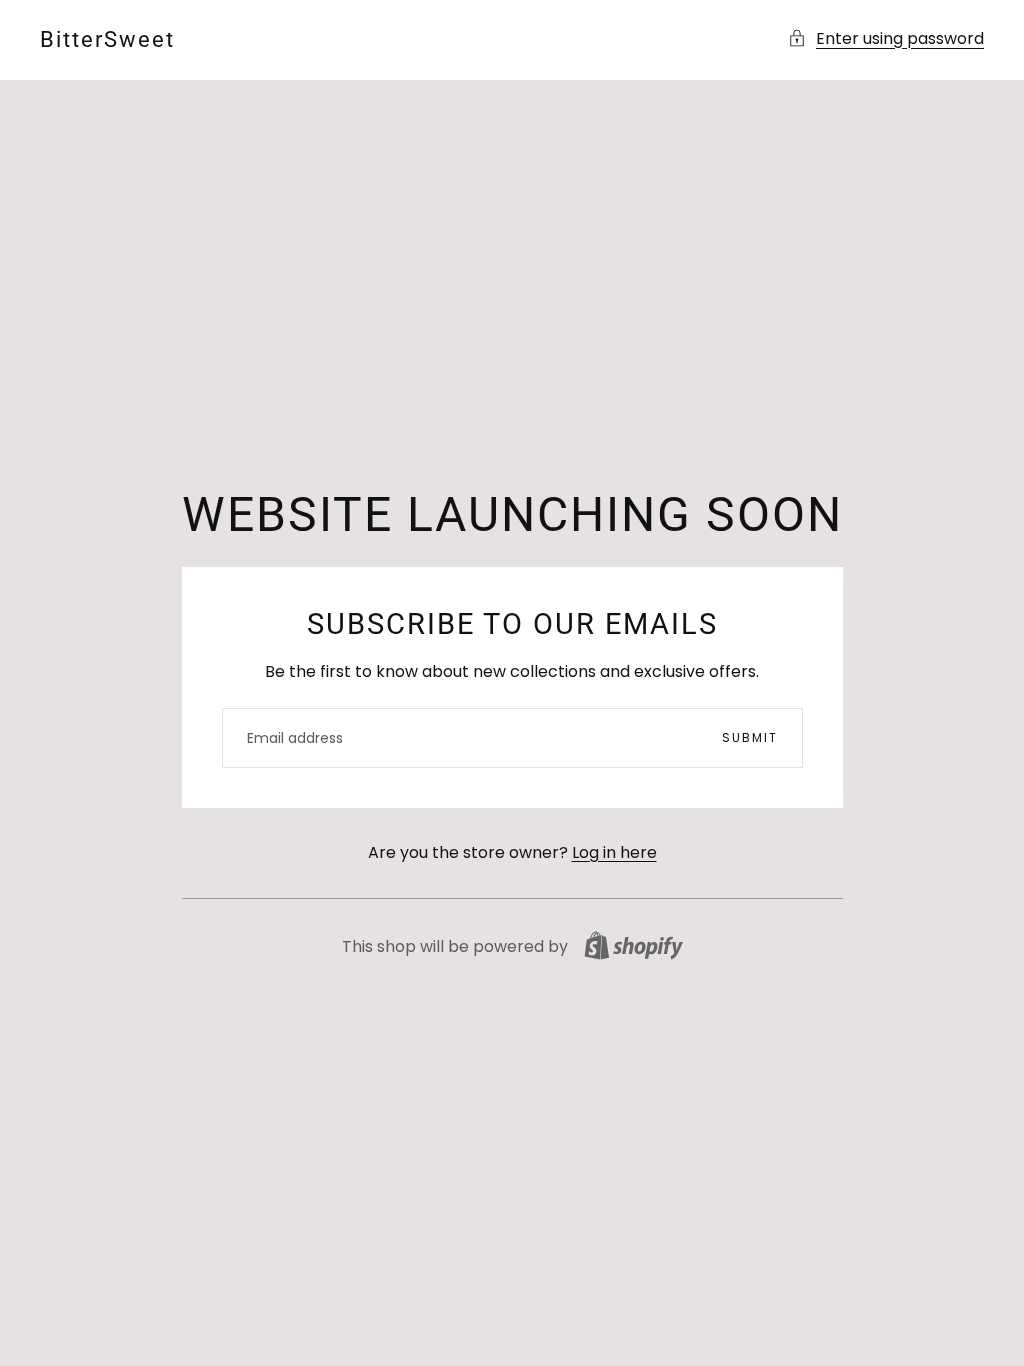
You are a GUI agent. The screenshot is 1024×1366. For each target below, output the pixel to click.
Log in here (614, 852)
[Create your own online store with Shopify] (633, 945)
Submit (750, 737)
